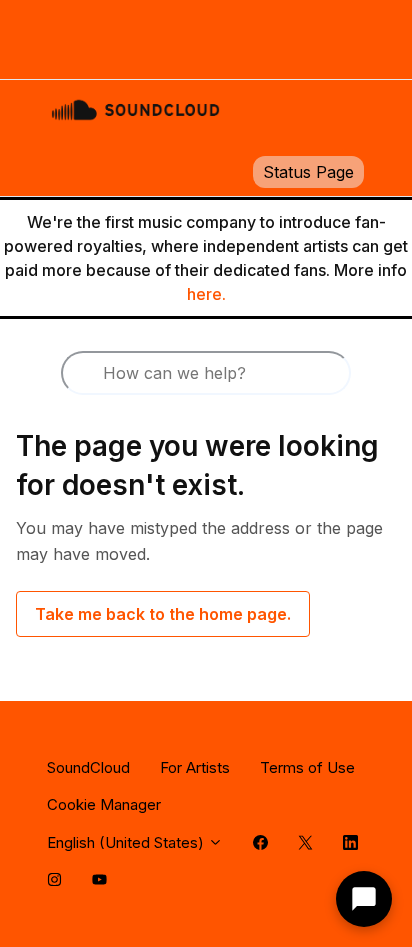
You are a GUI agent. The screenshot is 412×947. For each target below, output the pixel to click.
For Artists (195, 767)
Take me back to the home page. (163, 614)
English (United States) (127, 842)
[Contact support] (364, 899)
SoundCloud (88, 767)
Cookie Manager (104, 804)
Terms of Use (307, 767)
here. (206, 294)
